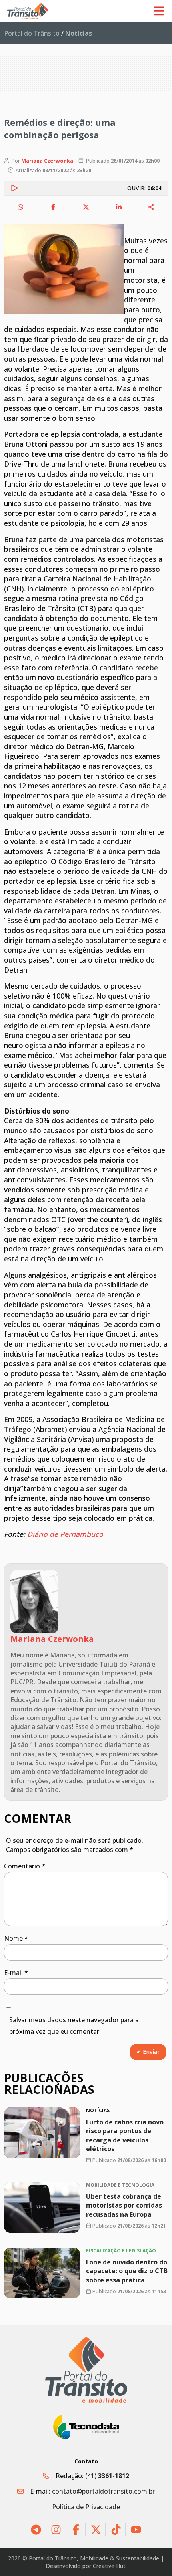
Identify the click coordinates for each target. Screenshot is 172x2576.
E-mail (16, 1973)
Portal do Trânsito (32, 33)
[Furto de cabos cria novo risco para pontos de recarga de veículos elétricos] (42, 2133)
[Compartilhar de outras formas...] (152, 207)
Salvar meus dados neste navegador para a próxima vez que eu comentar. (74, 2026)
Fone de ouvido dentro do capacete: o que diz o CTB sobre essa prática (127, 2271)
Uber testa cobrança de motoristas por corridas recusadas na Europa (124, 2205)
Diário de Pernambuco (65, 1534)
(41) (107, 2476)
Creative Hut (109, 2566)
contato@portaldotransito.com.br (103, 2491)
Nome (16, 1938)
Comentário (25, 1866)
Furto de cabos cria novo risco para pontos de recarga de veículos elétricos (125, 2135)
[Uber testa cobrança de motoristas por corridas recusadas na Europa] (42, 2207)
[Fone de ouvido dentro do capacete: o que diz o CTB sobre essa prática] (42, 2273)
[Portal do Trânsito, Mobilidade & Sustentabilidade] (86, 2370)
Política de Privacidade (86, 2507)
